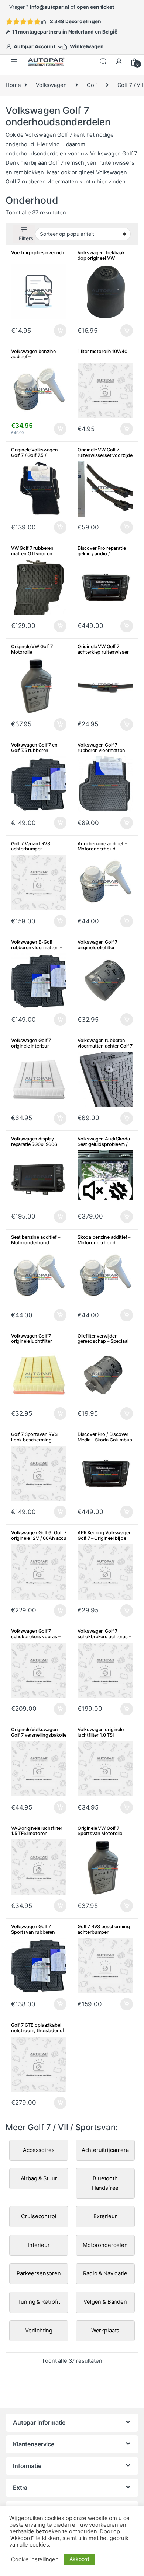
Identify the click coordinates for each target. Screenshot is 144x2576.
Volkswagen (51, 85)
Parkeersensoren (39, 2273)
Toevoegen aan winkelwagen (118, 331)
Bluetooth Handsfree (105, 2183)
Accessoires (39, 2150)
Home (13, 85)
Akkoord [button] (79, 2559)
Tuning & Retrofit (39, 2302)
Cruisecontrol (39, 2216)
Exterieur (105, 2216)
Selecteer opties (56, 331)
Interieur (39, 2245)
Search (103, 62)
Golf (92, 85)
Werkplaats (105, 2331)
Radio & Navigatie (105, 2273)
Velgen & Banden (105, 2302)
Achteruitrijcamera (105, 2150)
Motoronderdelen (105, 2245)
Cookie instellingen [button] (35, 2559)
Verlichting (39, 2331)
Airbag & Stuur (39, 2178)
